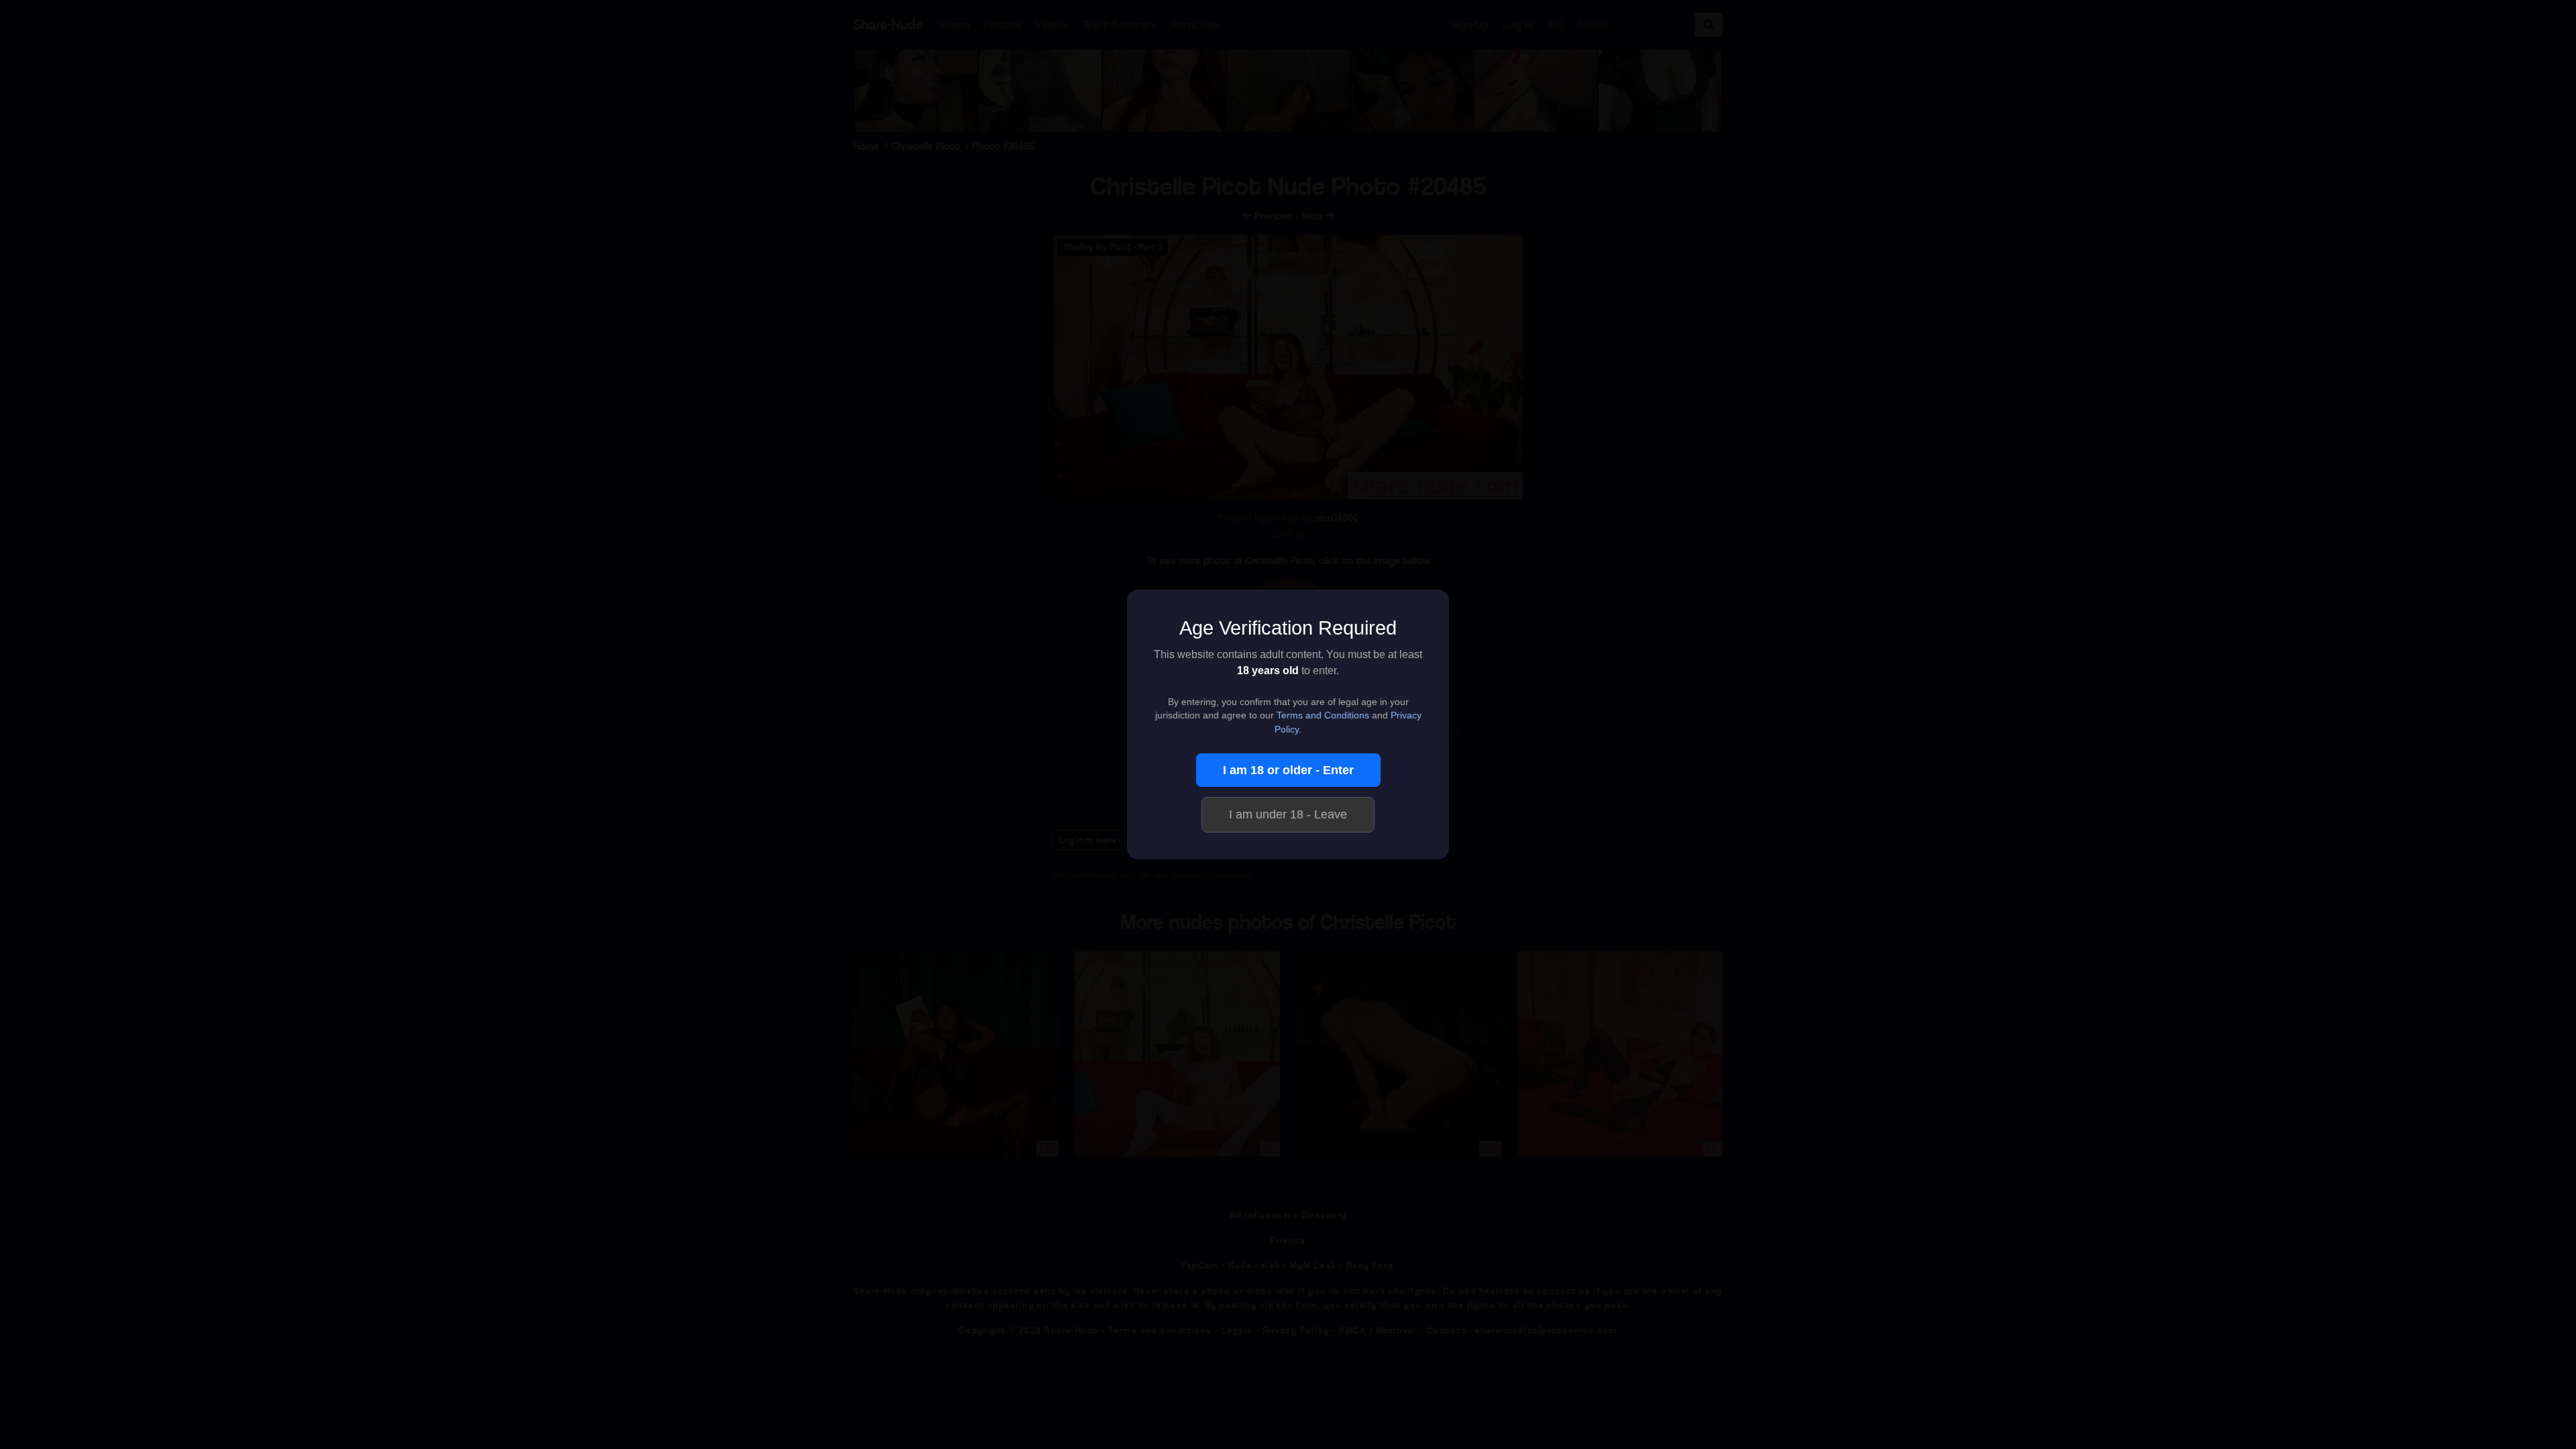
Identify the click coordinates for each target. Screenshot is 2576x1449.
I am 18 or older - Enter (1288, 770)
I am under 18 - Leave (1288, 814)
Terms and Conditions (1323, 715)
